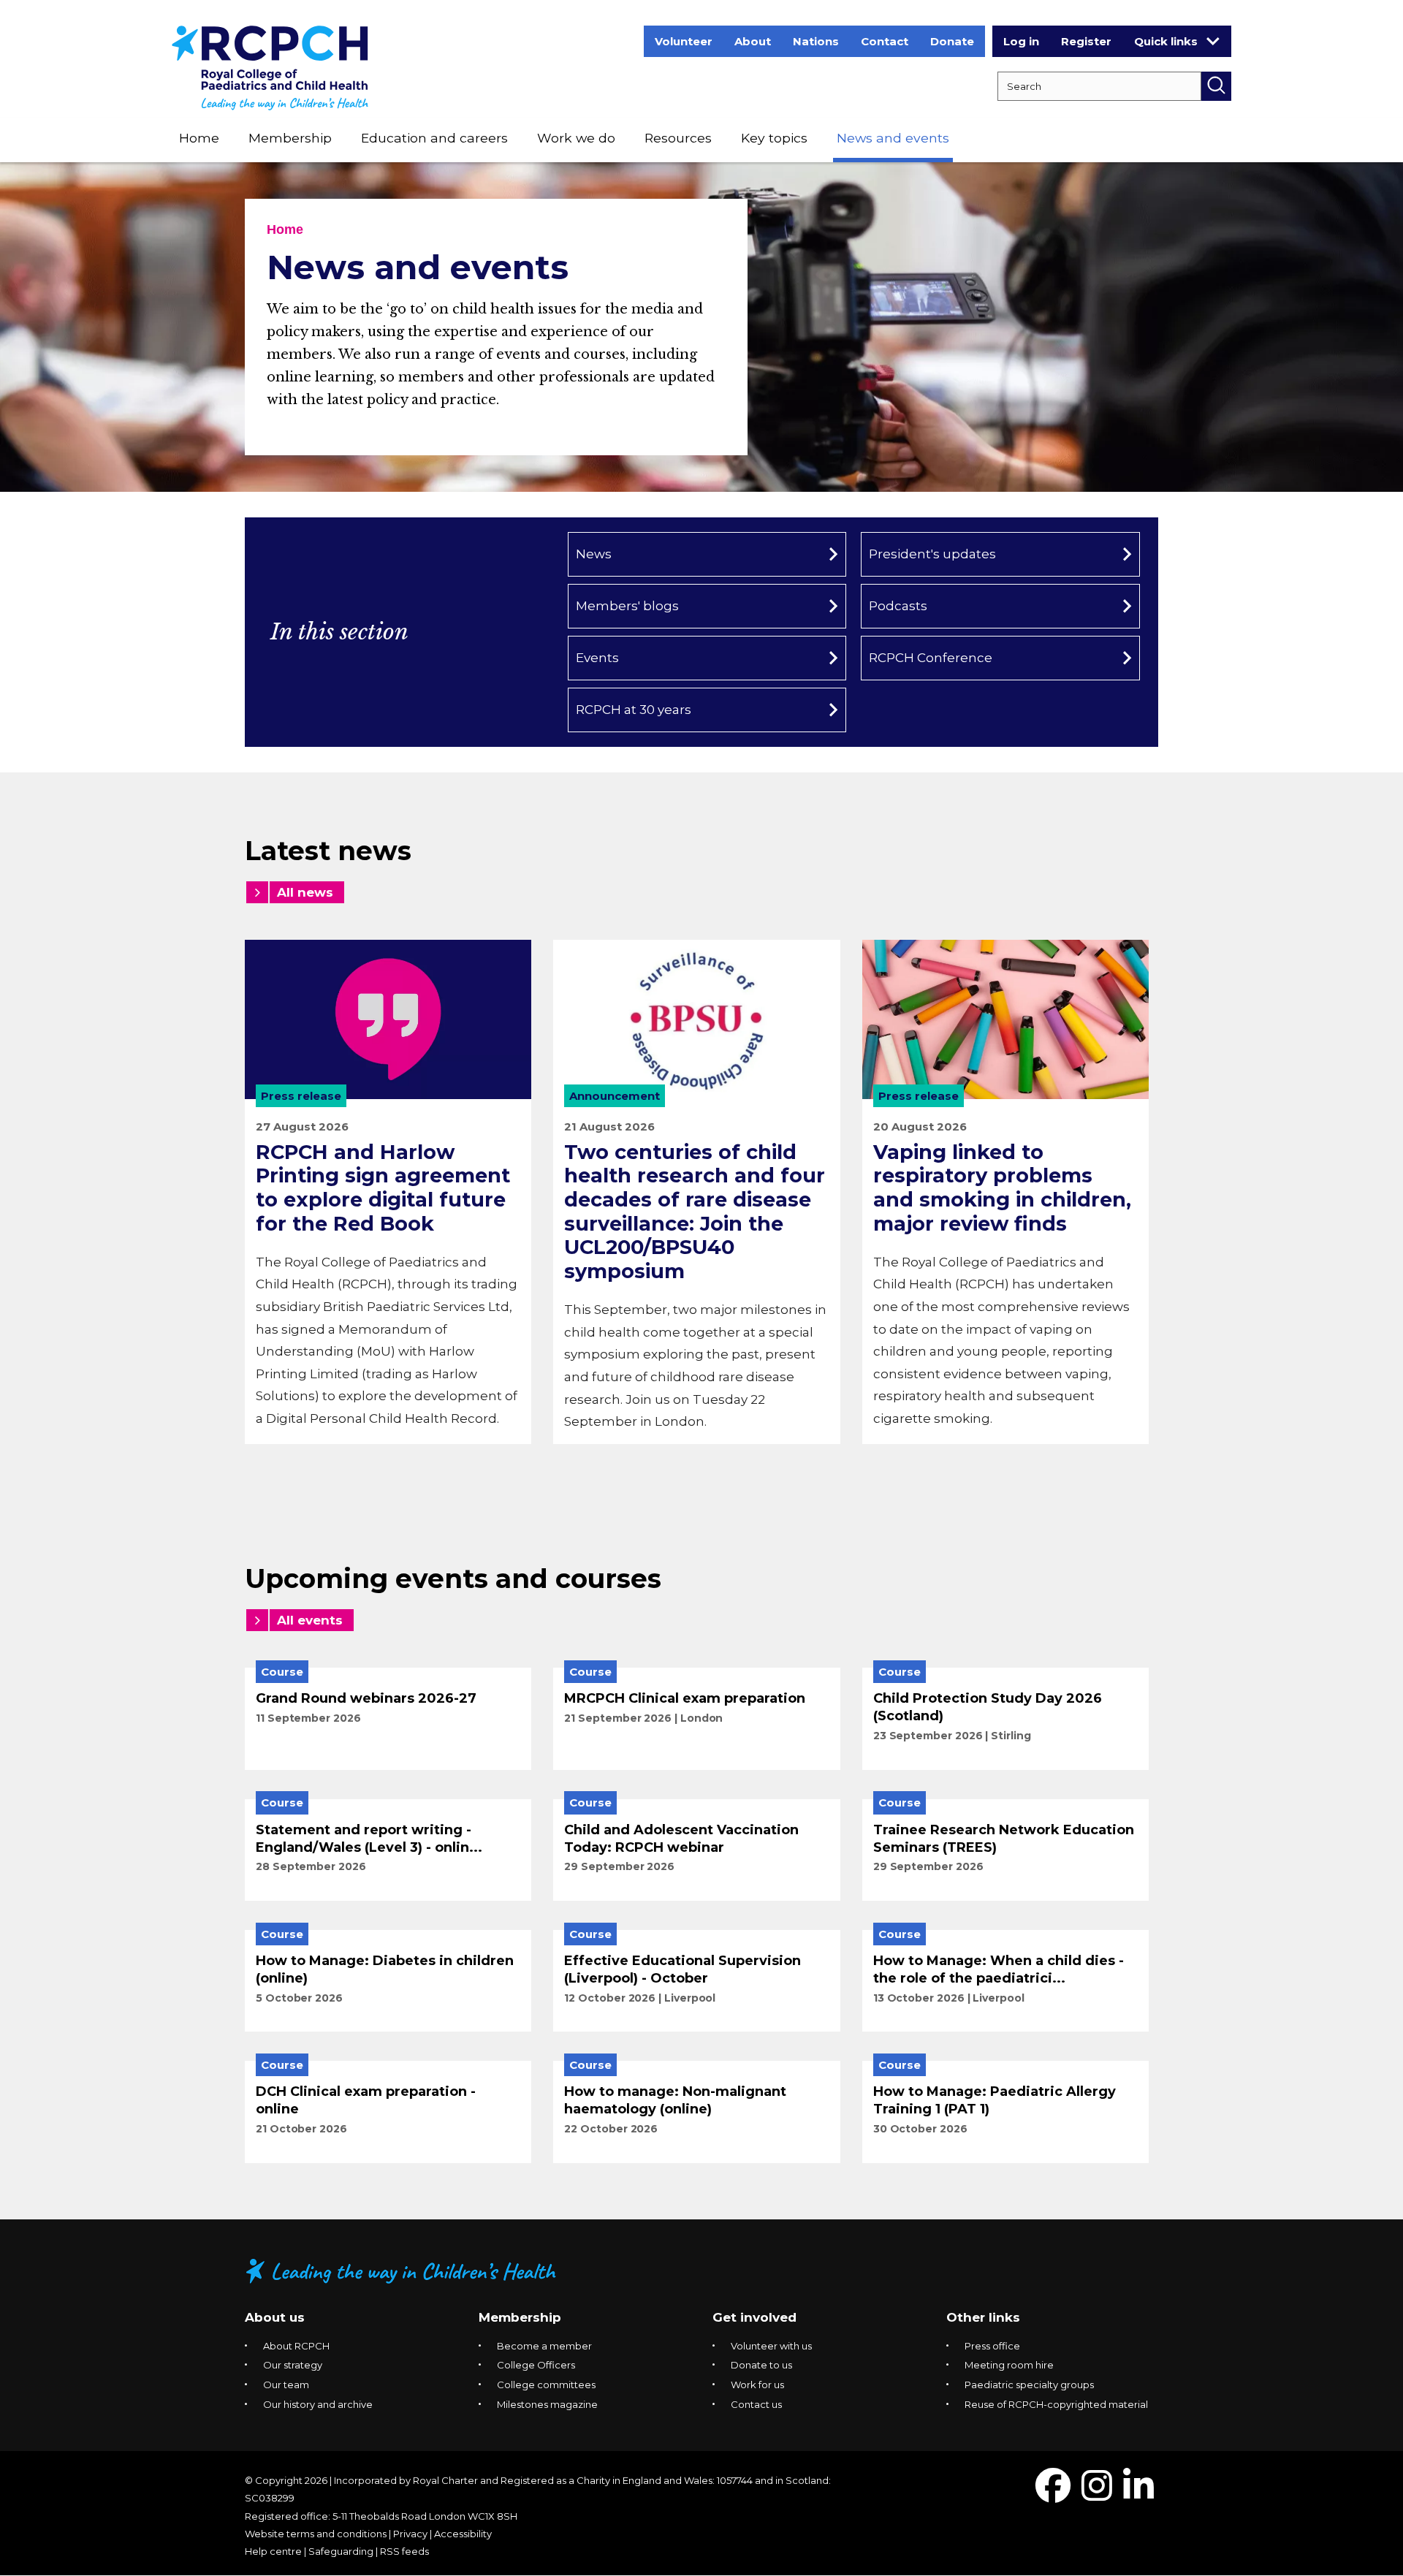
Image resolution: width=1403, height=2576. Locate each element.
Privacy (410, 2534)
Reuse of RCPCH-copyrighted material (1056, 2404)
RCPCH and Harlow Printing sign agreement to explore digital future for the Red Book (383, 1188)
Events (597, 658)
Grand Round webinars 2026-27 (366, 1698)
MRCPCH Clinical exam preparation (685, 1698)
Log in (1021, 41)
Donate (952, 41)
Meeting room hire (1009, 2365)
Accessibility (463, 2534)
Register (1086, 41)
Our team (286, 2385)
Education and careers (434, 138)
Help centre (273, 2551)
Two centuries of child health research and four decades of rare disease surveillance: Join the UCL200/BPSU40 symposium (695, 1212)
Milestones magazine (547, 2404)
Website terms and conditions (316, 2534)
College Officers (536, 2365)
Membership (290, 138)
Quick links (1166, 41)
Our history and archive (318, 2404)
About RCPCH (296, 2346)
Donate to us (761, 2365)
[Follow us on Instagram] (1097, 2495)
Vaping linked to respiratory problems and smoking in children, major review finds (1002, 1188)
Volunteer (684, 41)
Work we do (576, 138)
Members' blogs (627, 606)
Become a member (544, 2346)
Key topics (774, 138)
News (594, 554)
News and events (893, 138)
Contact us (756, 2404)
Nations (816, 41)
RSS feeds (404, 2551)
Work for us (757, 2385)
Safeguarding (341, 2551)
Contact (885, 41)
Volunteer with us (771, 2346)
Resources (678, 138)
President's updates (932, 554)
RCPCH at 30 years (634, 710)
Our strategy (293, 2365)
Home (199, 138)
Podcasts (898, 606)
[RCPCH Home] (270, 67)
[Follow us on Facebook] (1053, 2495)
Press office (992, 2346)
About (753, 41)
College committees (546, 2385)
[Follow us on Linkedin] (1138, 2495)
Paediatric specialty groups (1029, 2385)
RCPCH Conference (931, 658)
